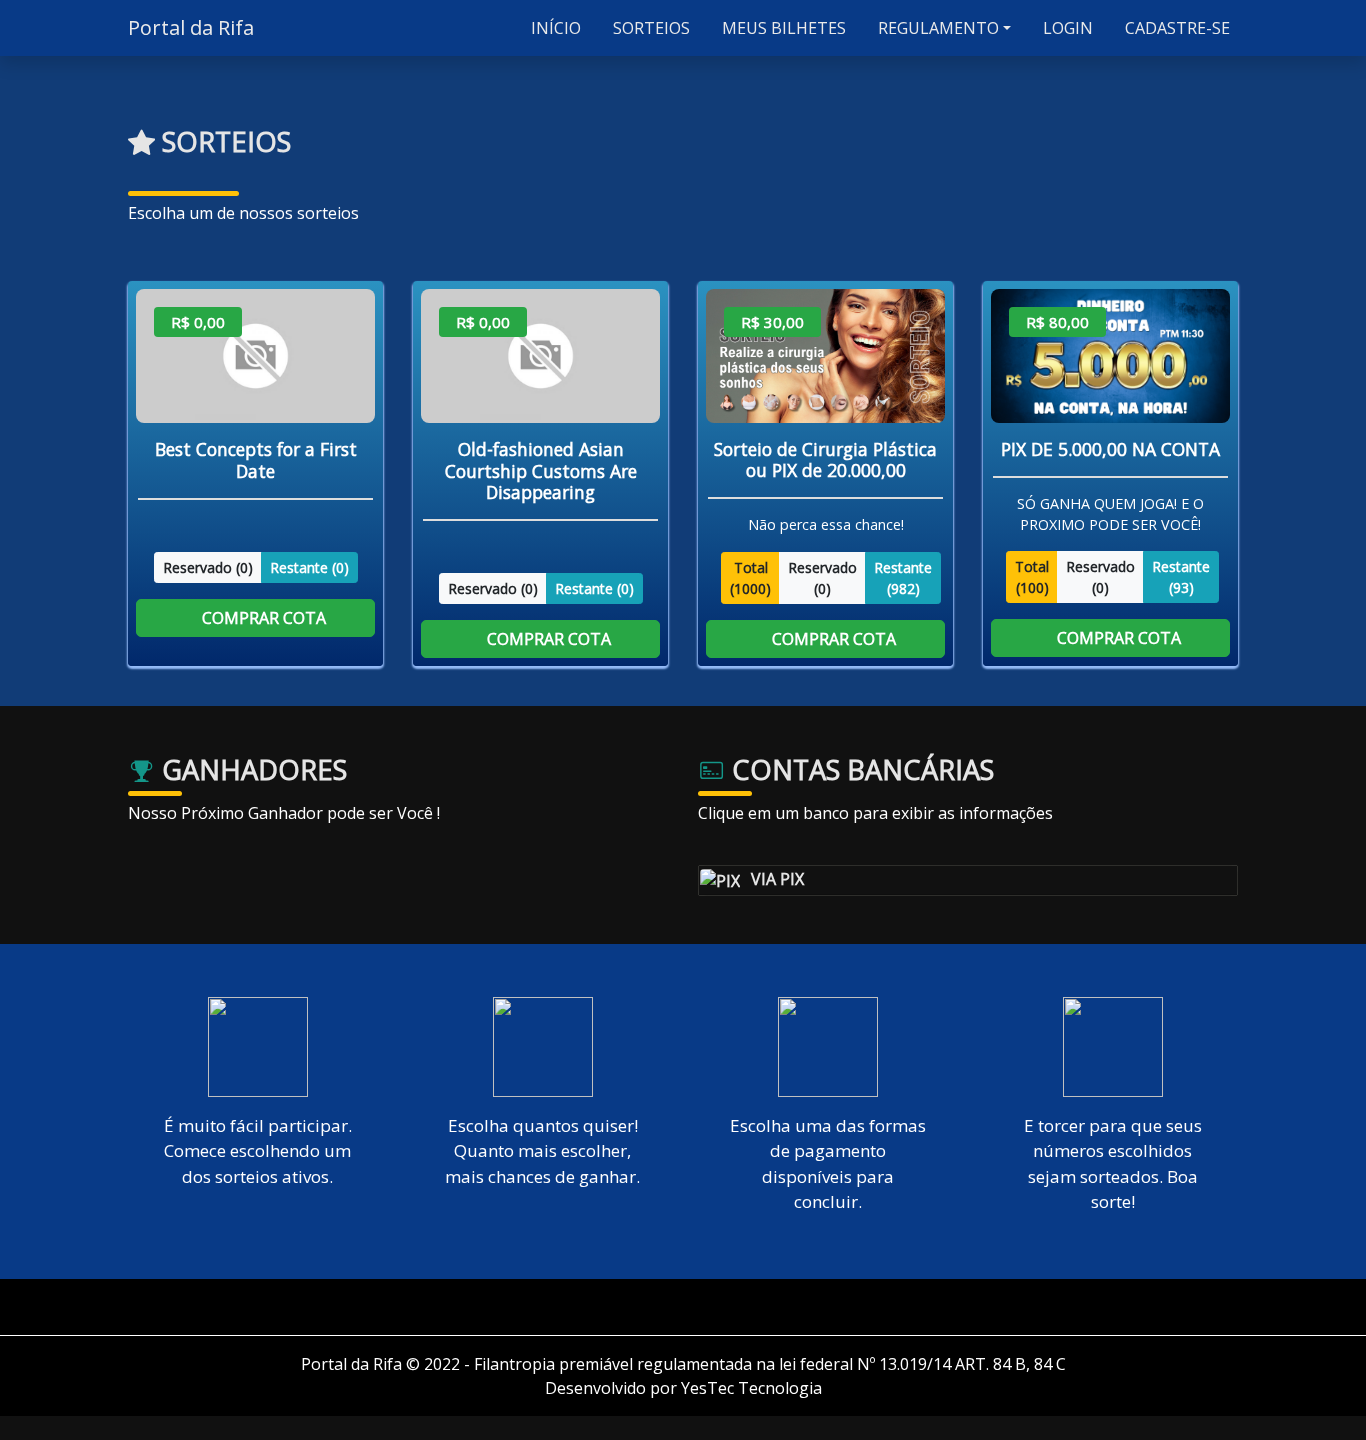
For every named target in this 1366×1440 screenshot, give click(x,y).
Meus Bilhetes (782, 28)
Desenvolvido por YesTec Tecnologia (683, 1388)
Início (554, 28)
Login (1066, 28)
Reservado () (208, 566)
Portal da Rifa (191, 27)
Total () (750, 577)
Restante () (309, 566)
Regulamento (936, 28)
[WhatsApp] (691, 1307)
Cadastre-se (1175, 28)
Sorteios (649, 28)
